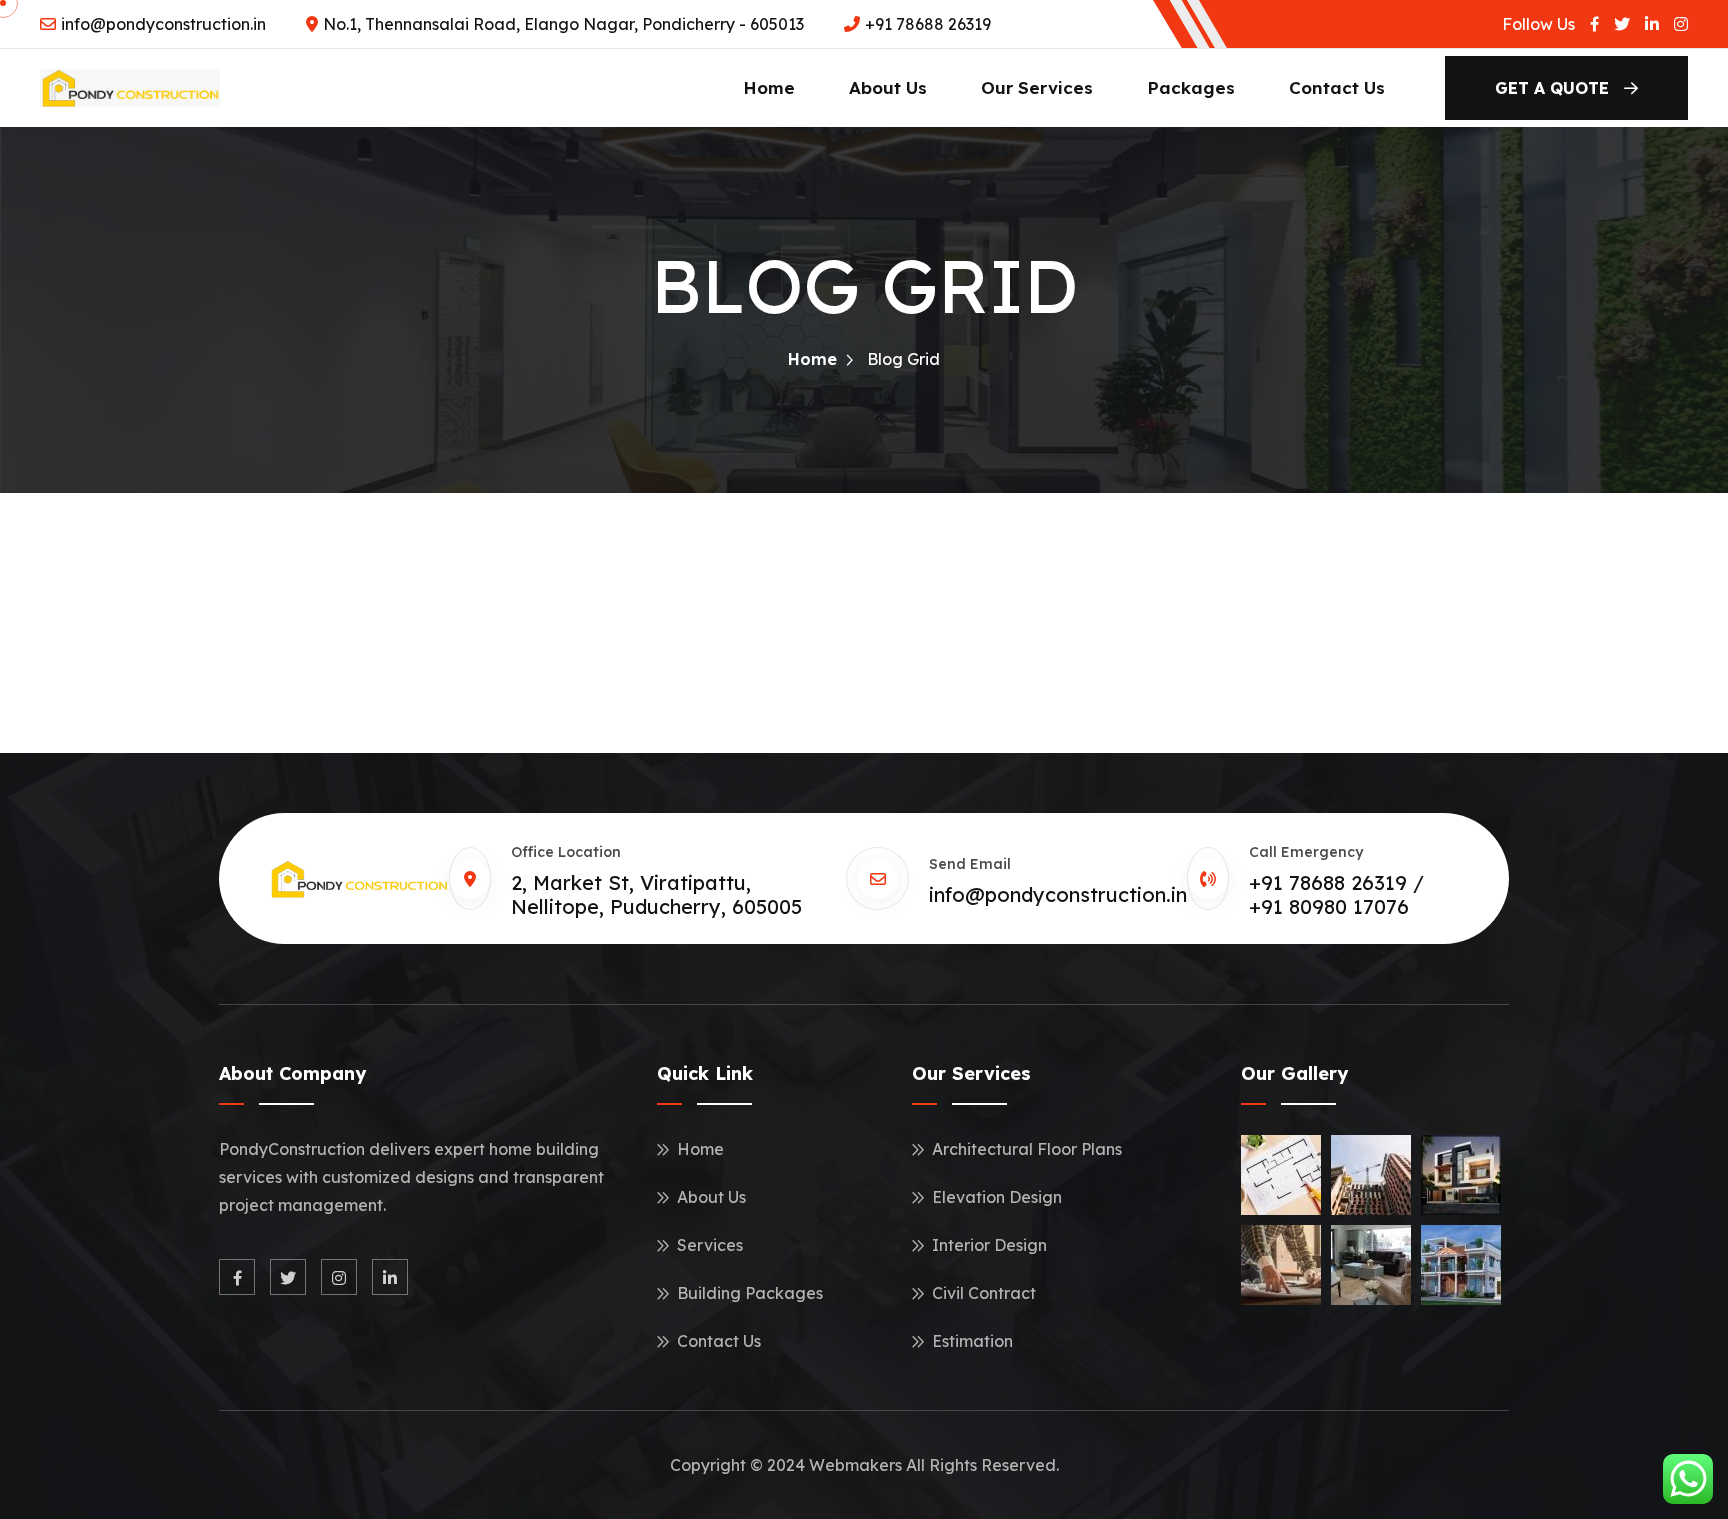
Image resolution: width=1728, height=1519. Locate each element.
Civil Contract (984, 1293)
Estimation (972, 1341)
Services (710, 1245)
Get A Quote (1554, 88)
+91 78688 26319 (928, 24)
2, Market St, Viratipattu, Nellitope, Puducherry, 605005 (656, 894)
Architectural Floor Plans (1027, 1149)
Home (769, 87)
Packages (1191, 87)
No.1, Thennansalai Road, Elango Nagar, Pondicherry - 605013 (563, 24)
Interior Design (989, 1245)
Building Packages (750, 1293)
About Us (888, 87)
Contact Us (1337, 87)
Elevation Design (997, 1197)
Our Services (1037, 87)
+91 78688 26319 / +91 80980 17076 (1336, 894)
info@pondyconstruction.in (163, 24)
